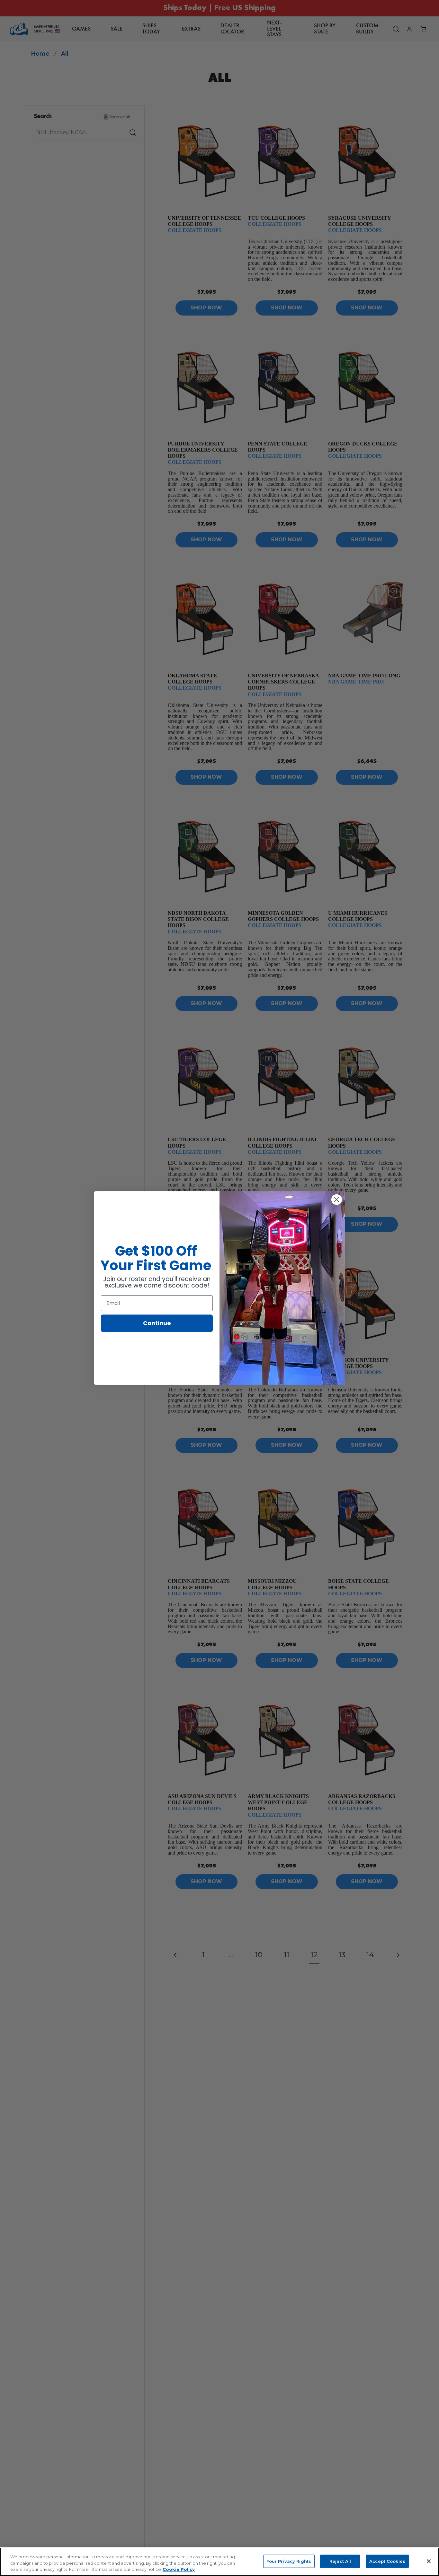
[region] (219, 2562)
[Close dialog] (337, 1200)
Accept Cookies (387, 2561)
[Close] (429, 2561)
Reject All (340, 2561)
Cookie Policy (179, 2569)
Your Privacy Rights (289, 2561)
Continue (157, 1323)
